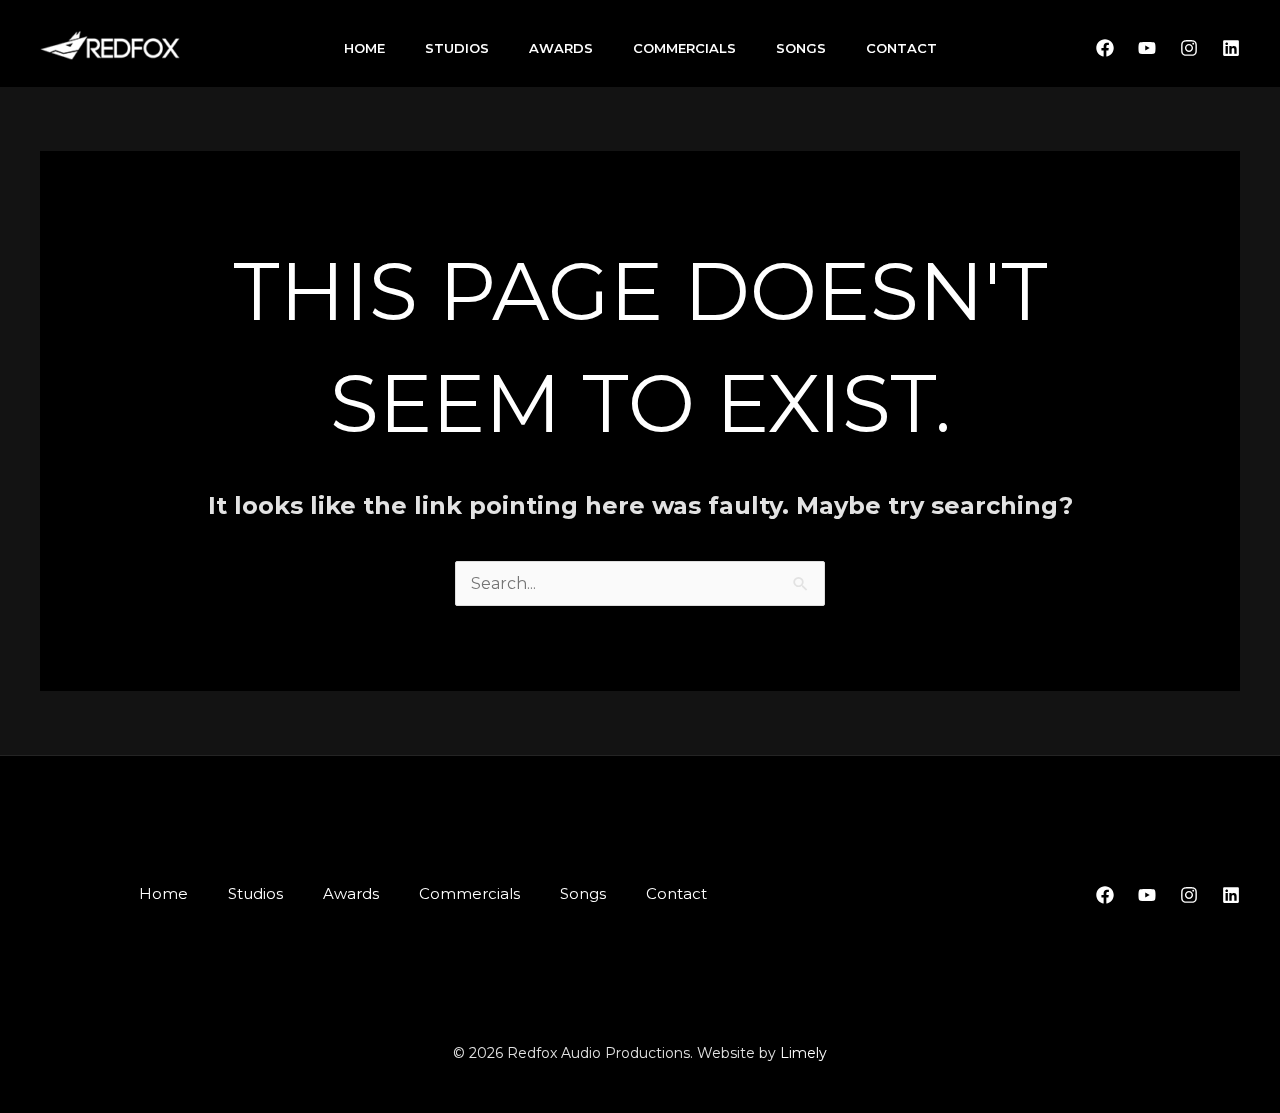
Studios (457, 48)
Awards (561, 48)
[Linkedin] (1231, 48)
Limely (803, 1053)
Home (364, 48)
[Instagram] (1189, 48)
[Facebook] (1105, 48)
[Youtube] (1147, 48)
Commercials (684, 48)
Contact (901, 48)
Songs (801, 48)
